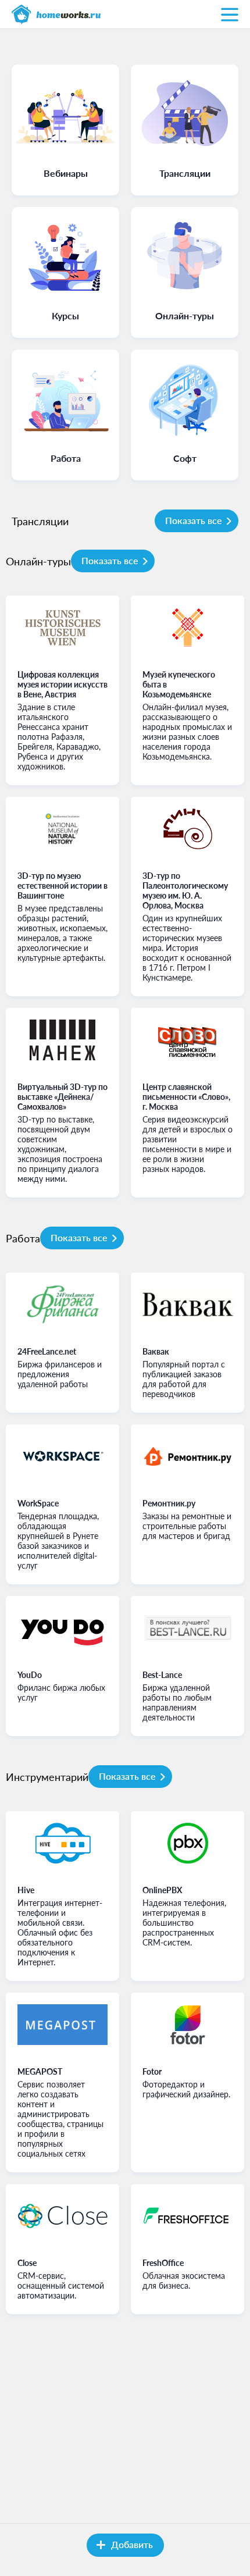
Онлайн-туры (38, 561)
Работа (23, 1238)
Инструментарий (47, 1777)
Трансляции (40, 521)
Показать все (194, 520)
